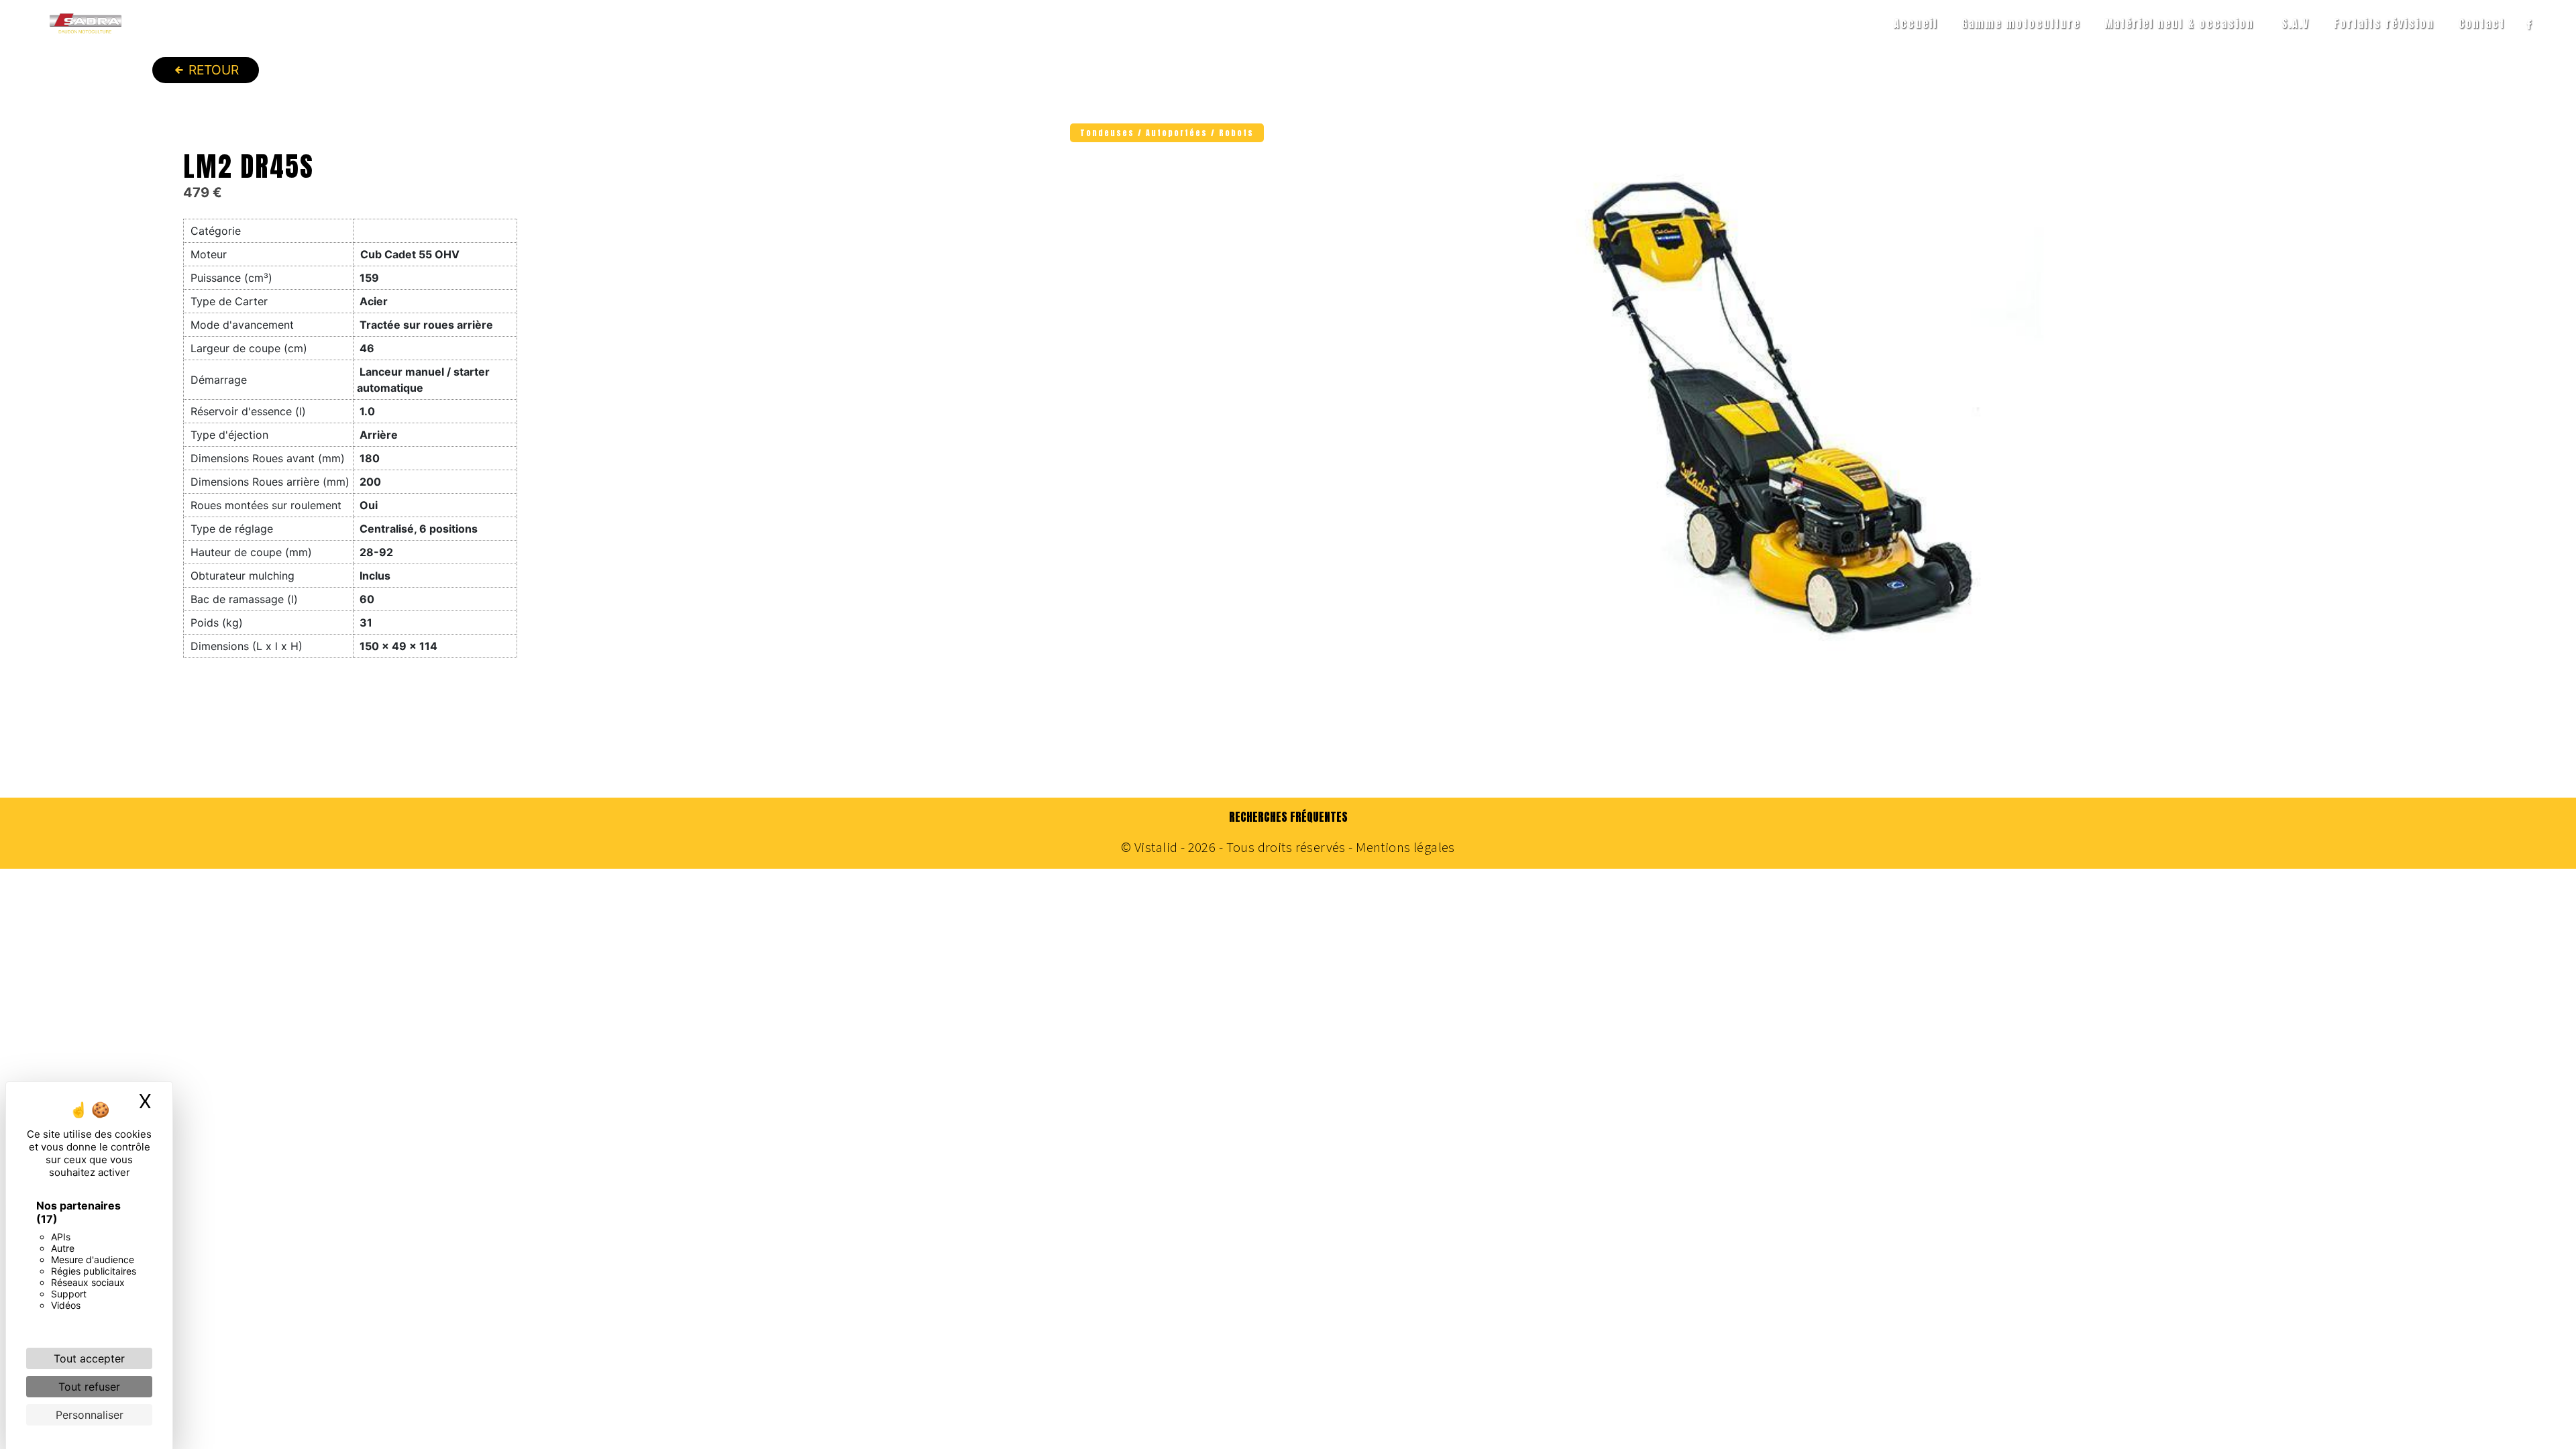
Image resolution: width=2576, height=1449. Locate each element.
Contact (2482, 23)
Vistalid (1156, 847)
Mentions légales (1404, 847)
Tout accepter (89, 1358)
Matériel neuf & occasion (2179, 23)
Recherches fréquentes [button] (1288, 817)
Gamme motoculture (2021, 23)
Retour (212, 70)
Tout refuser (89, 1387)
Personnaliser (90, 1415)
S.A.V (2296, 23)
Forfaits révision (2384, 23)
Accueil (1916, 23)
